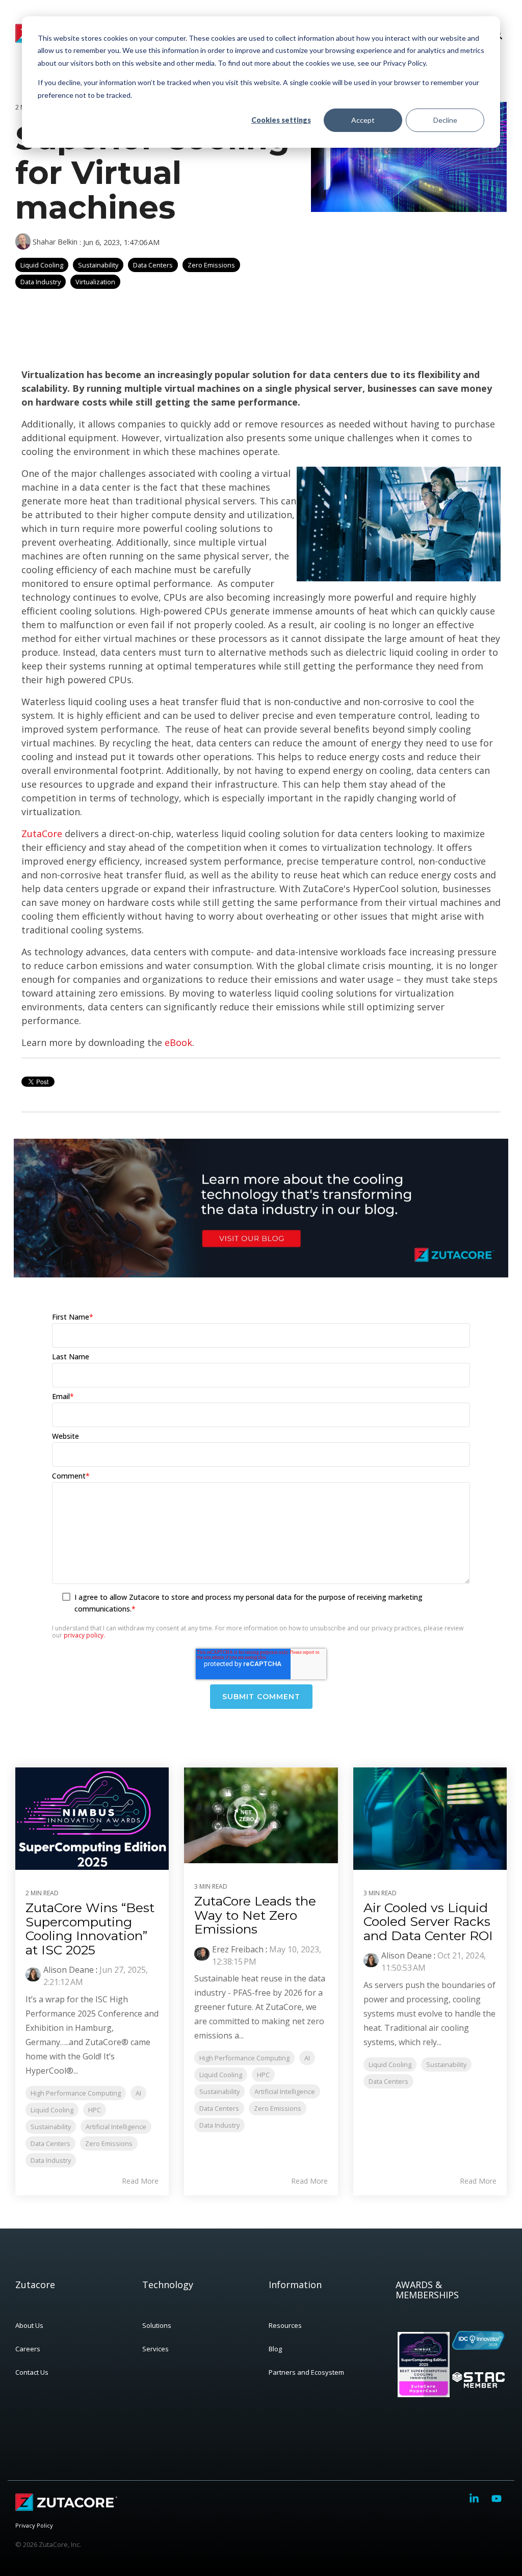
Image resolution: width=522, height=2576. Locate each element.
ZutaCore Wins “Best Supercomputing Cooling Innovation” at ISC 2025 (90, 1929)
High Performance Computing (76, 2093)
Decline (445, 120)
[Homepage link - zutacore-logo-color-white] (66, 2509)
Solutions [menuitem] (157, 2325)
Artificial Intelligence (116, 2127)
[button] (475, 2499)
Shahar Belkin (55, 242)
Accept (363, 120)
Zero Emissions (211, 265)
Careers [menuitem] (28, 2349)
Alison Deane (69, 1970)
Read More (140, 2181)
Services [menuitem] (155, 2349)
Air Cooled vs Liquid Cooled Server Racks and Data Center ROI (428, 1922)
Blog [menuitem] (275, 2349)
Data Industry (41, 282)
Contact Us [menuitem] (32, 2372)
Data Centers (153, 265)
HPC (95, 2110)
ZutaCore (42, 834)
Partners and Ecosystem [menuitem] (306, 2372)
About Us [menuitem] (29, 2325)
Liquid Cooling (42, 265)
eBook (178, 1042)
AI (138, 2093)
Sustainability (98, 265)
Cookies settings (281, 120)
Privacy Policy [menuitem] (34, 2525)
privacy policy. (84, 1635)
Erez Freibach (238, 1949)
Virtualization (95, 282)
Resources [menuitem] (285, 2325)
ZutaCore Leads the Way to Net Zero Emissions (255, 1915)
